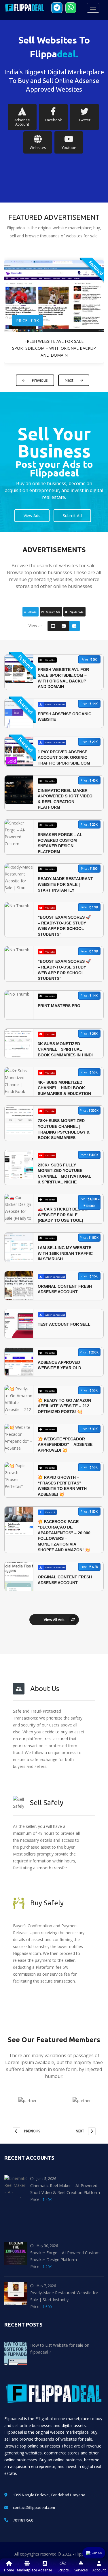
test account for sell (64, 1324)
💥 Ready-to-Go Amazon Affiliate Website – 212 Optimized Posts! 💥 (64, 1406)
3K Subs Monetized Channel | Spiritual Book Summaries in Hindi (65, 1049)
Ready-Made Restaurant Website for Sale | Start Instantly (65, 884)
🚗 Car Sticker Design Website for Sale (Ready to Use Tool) (63, 1215)
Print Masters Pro (59, 1006)
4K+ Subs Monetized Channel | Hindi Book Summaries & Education (64, 1088)
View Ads (32, 516)
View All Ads (54, 1620)
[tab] (31, 612)
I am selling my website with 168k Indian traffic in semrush (65, 1253)
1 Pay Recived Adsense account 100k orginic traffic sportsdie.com (64, 758)
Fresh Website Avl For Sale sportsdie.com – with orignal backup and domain (54, 348)
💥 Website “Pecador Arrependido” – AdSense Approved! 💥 (65, 1445)
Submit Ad (72, 516)
